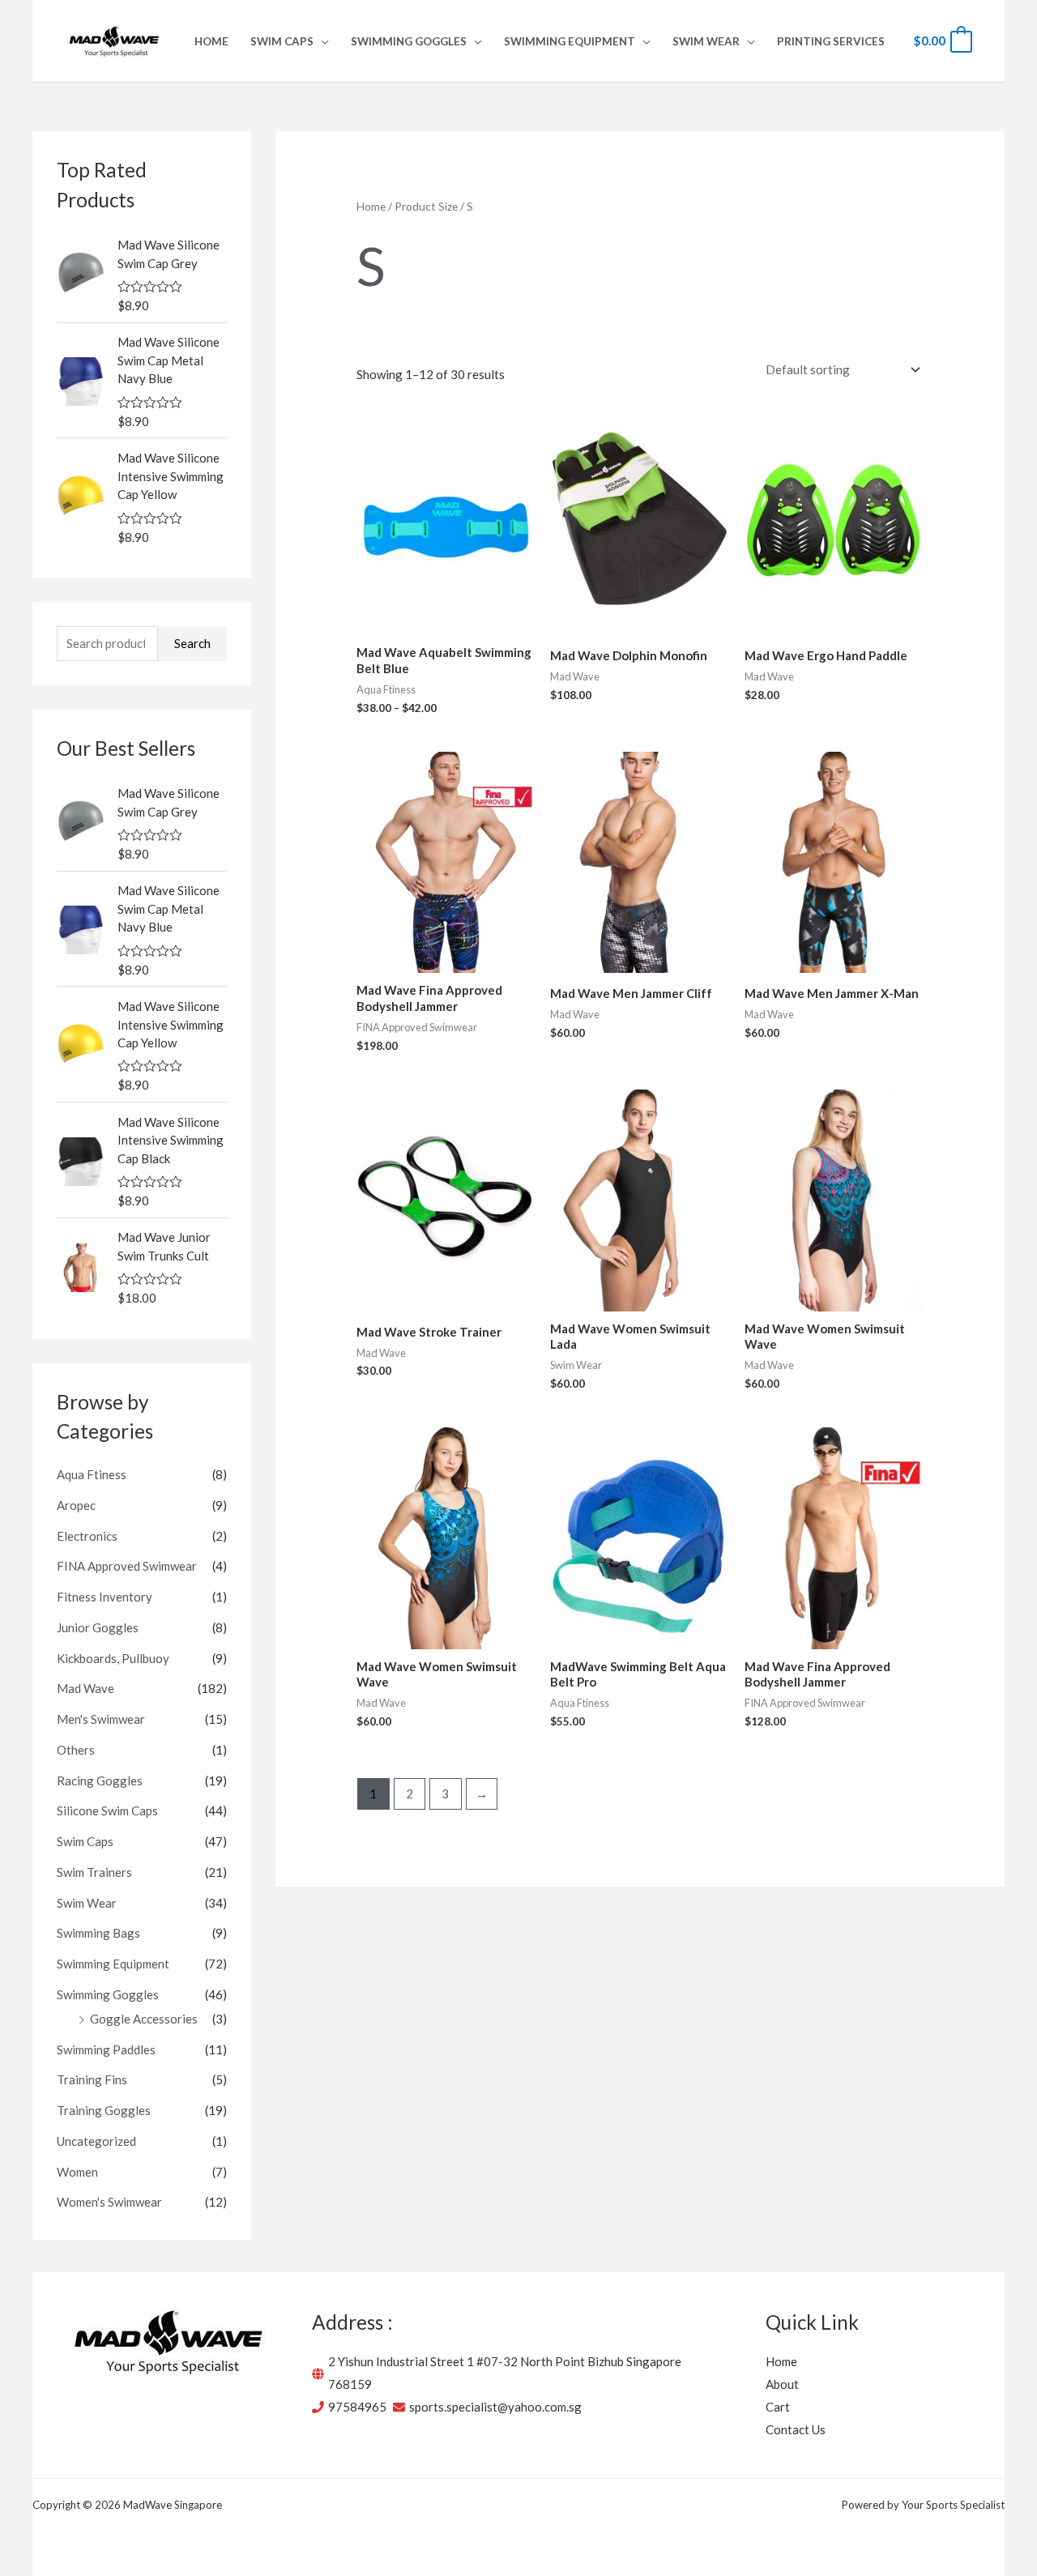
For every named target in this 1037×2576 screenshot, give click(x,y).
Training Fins (92, 2079)
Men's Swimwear (101, 1719)
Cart (778, 2407)
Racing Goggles (100, 1781)
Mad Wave (85, 1688)
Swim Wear (87, 1903)
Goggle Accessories (144, 2019)
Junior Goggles (98, 1627)
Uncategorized (96, 2141)
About (782, 2384)
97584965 (357, 2407)
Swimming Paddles (106, 2049)
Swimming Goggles (108, 1994)
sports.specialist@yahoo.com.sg (495, 2407)
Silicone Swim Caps (107, 1810)
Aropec (76, 1505)
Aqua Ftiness (92, 1474)
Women (77, 2172)
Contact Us (796, 2429)
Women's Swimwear (109, 2202)
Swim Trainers (94, 1872)
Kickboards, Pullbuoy (113, 1658)
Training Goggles (104, 2110)
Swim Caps (85, 1841)
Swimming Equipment (113, 1964)
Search (192, 643)
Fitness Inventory (105, 1597)
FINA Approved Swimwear (127, 1566)
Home (371, 206)
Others (76, 1750)
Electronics (87, 1536)
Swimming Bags (98, 1933)
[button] (321, 41)
